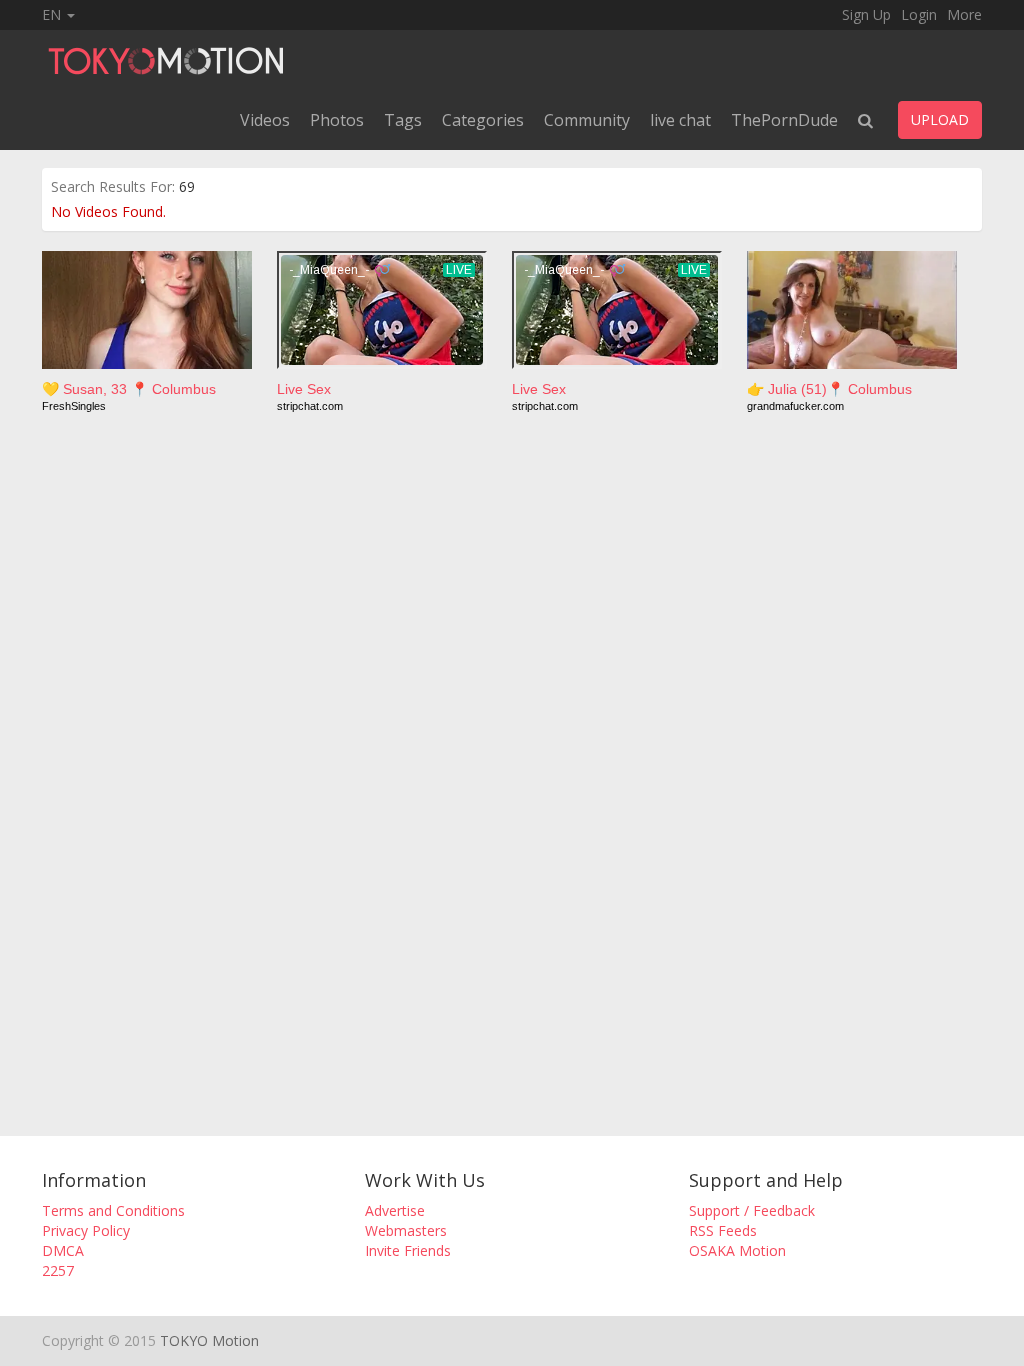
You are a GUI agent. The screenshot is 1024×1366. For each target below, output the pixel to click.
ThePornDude (784, 120)
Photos (337, 120)
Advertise (395, 1210)
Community (587, 120)
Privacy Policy (86, 1230)
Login (919, 14)
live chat (680, 120)
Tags (403, 120)
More (964, 14)
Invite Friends (408, 1250)
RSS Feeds (723, 1230)
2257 (58, 1270)
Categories (483, 120)
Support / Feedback (752, 1210)
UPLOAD (940, 119)
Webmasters (406, 1230)
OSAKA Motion (737, 1250)
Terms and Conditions (113, 1210)
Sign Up (866, 14)
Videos (265, 120)
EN (53, 14)
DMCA (63, 1250)
